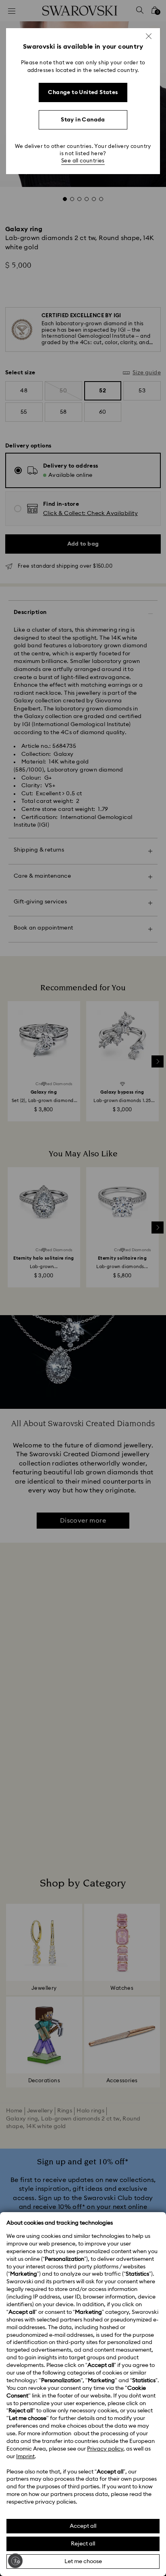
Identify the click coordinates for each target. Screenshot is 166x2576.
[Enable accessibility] (15, 2561)
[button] (149, 36)
